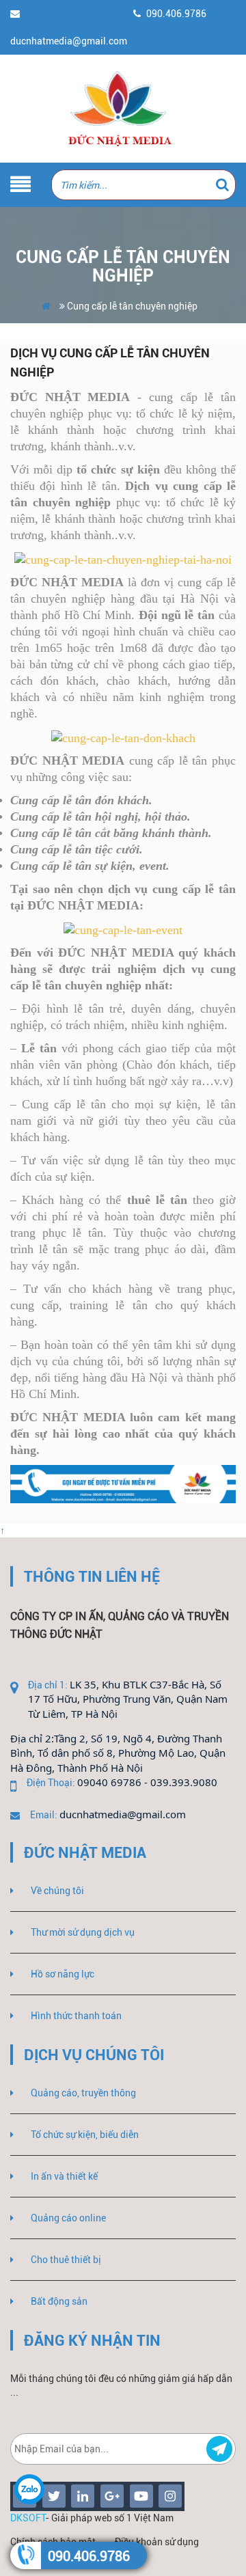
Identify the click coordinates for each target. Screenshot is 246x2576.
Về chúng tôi (57, 1891)
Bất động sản (59, 2301)
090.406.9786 (89, 2556)
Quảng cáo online (68, 2218)
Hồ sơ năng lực (63, 1974)
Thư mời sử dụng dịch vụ (83, 1932)
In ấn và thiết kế (64, 2176)
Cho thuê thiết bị (66, 2260)
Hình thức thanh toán (76, 2016)
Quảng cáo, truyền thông (83, 2093)
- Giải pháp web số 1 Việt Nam (92, 2518)
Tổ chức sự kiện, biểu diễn (85, 2135)
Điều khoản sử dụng (157, 2542)
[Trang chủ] (123, 109)
